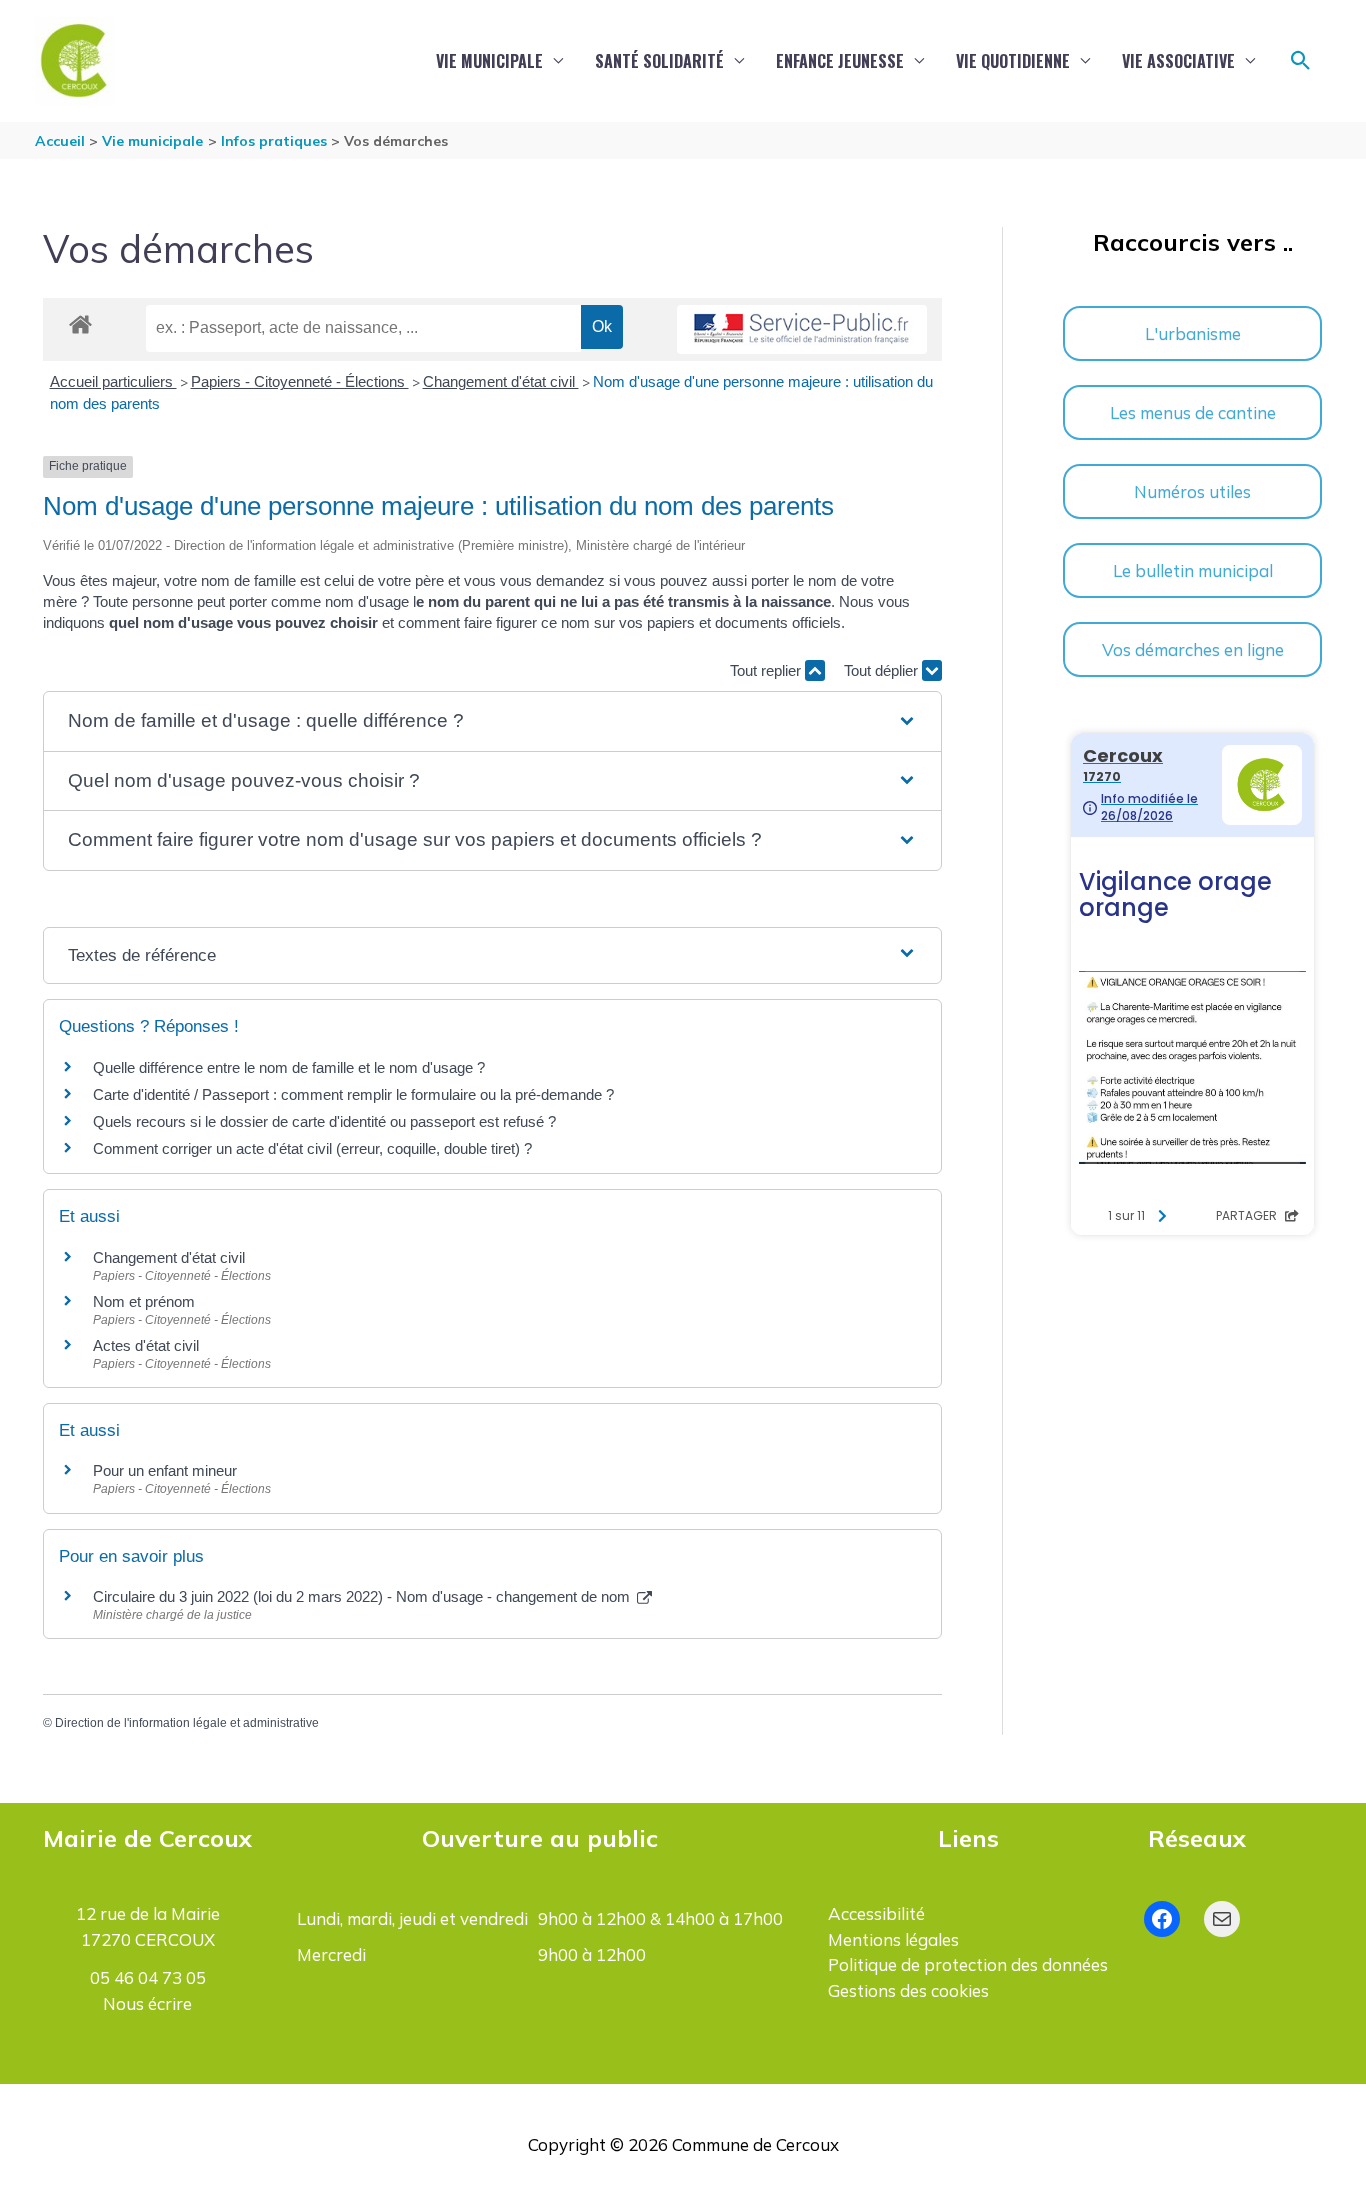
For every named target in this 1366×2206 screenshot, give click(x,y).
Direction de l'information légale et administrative (187, 1723)
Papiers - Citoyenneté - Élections (300, 381)
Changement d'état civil (501, 381)
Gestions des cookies (908, 1990)
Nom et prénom (144, 1301)
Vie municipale (489, 61)
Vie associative (1178, 61)
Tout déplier (883, 670)
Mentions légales (893, 1939)
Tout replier (767, 670)
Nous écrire (147, 2003)
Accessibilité (876, 1913)
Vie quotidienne (1013, 61)
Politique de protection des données (968, 1964)
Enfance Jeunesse (840, 61)
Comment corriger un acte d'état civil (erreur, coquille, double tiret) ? (312, 1148)
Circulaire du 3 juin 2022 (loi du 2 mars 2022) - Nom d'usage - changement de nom (363, 1596)
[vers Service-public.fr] (802, 329)
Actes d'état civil (146, 1345)
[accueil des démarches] (80, 321)
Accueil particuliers (113, 381)
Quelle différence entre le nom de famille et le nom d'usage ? (289, 1067)
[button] (1301, 61)
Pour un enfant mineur (165, 1470)
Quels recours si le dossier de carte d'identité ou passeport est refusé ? (324, 1121)
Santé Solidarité (659, 61)
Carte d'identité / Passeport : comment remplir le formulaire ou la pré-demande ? (353, 1094)
